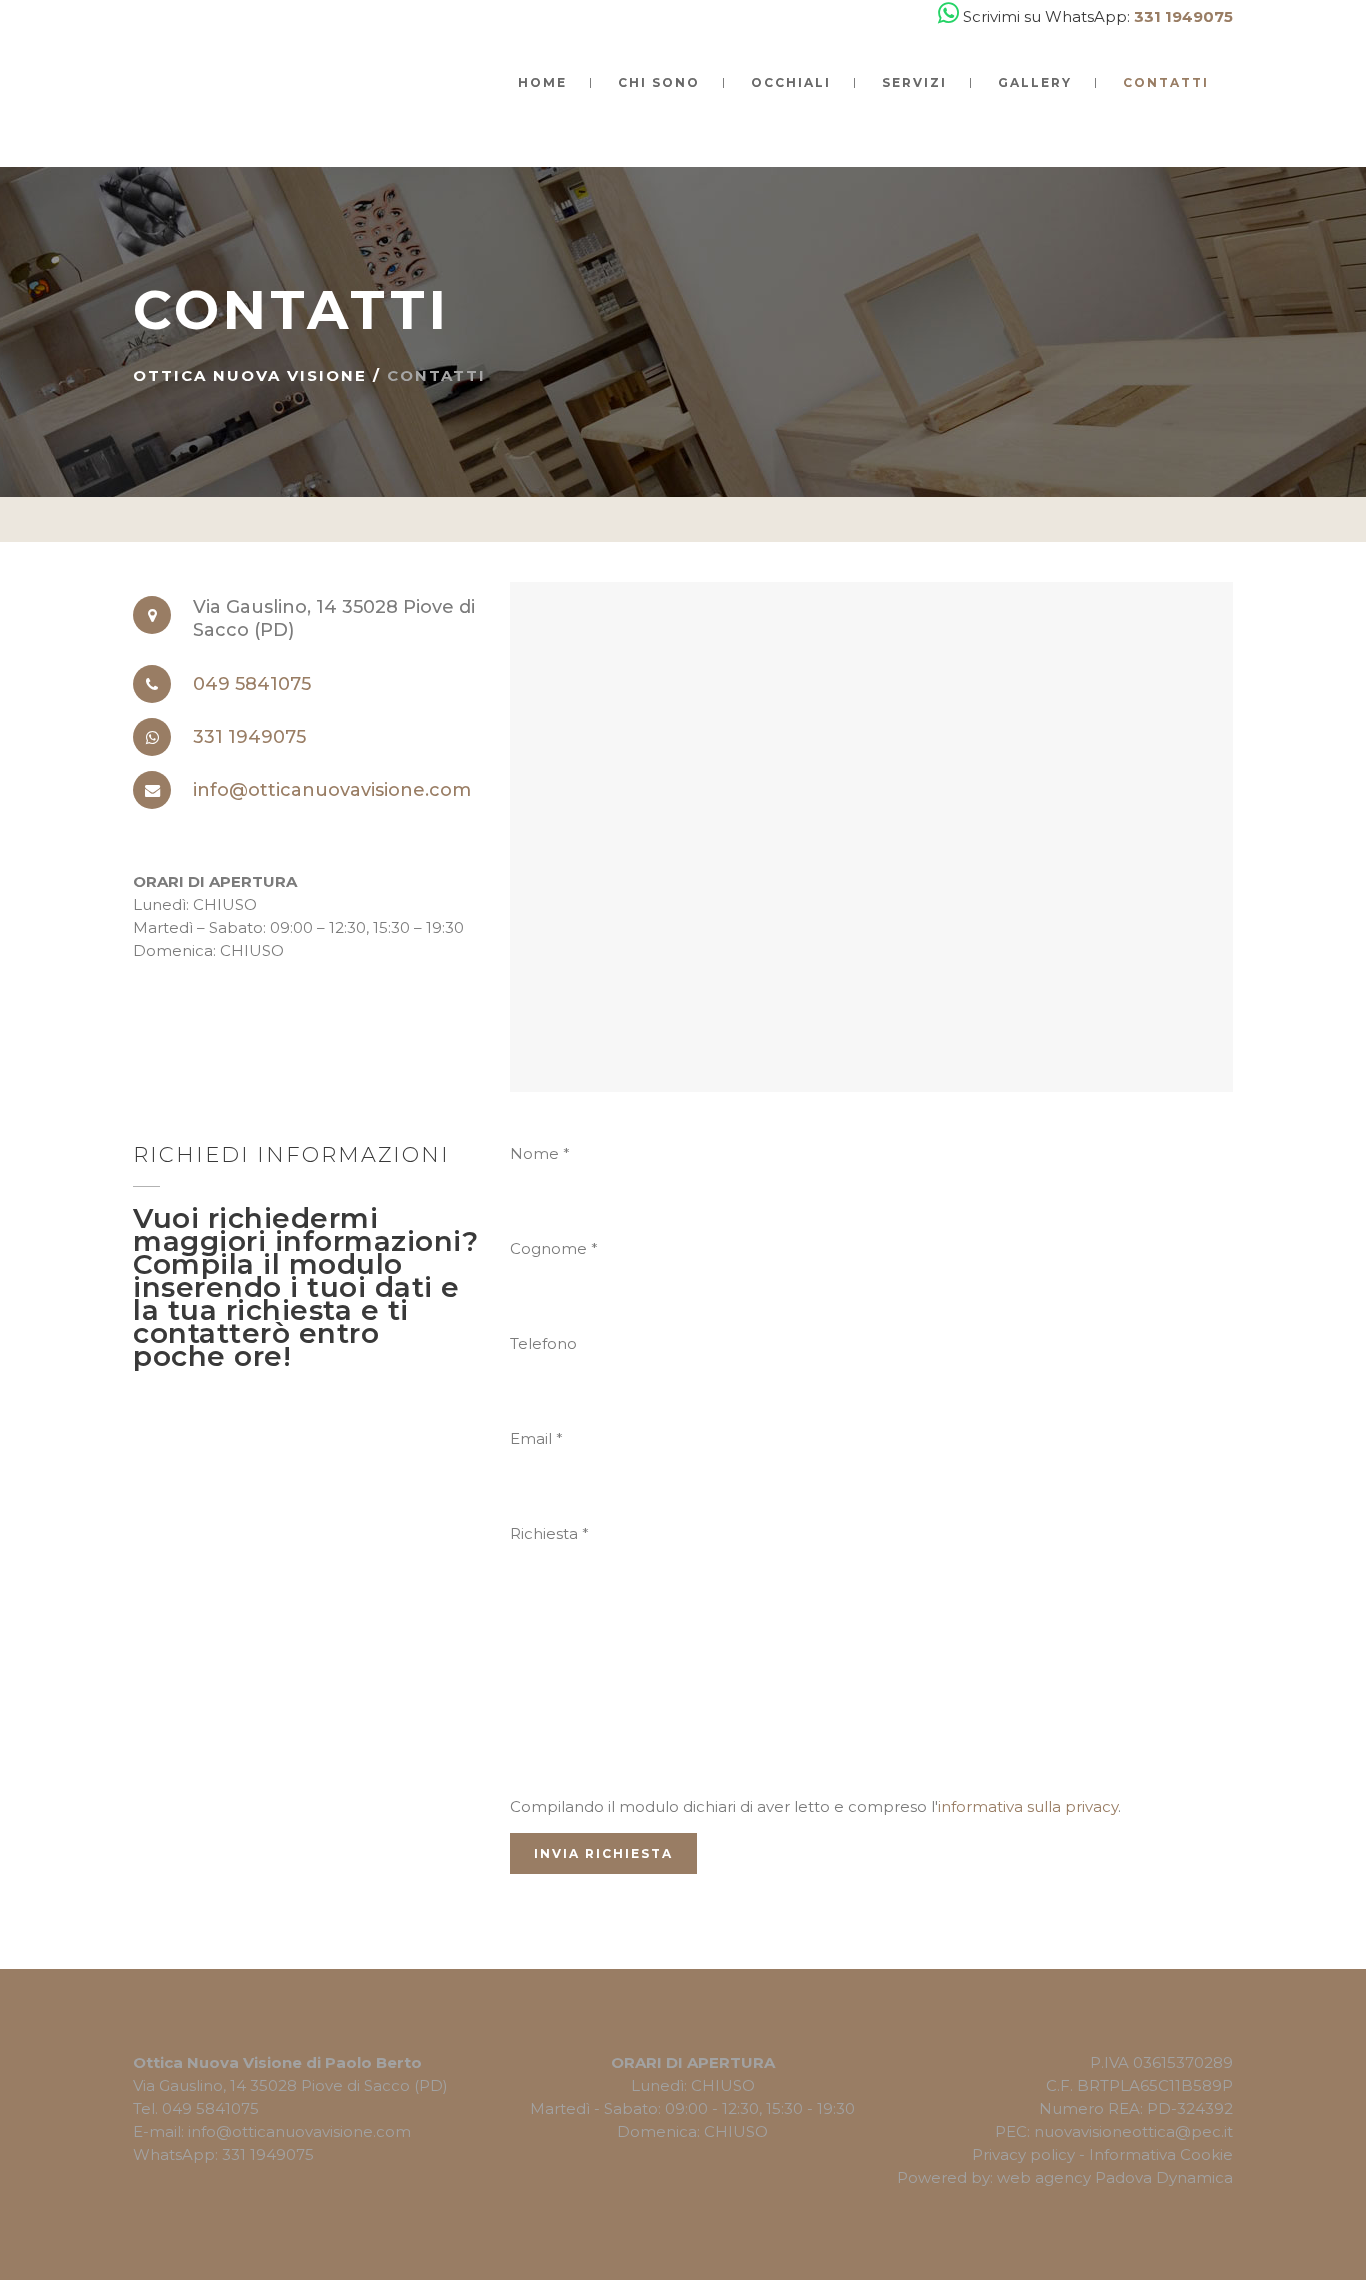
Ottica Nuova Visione (250, 375)
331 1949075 (249, 737)
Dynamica (1194, 2177)
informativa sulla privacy (1028, 1806)
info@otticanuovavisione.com (332, 790)
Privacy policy (1023, 2154)
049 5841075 (252, 684)
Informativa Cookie (1161, 2154)
